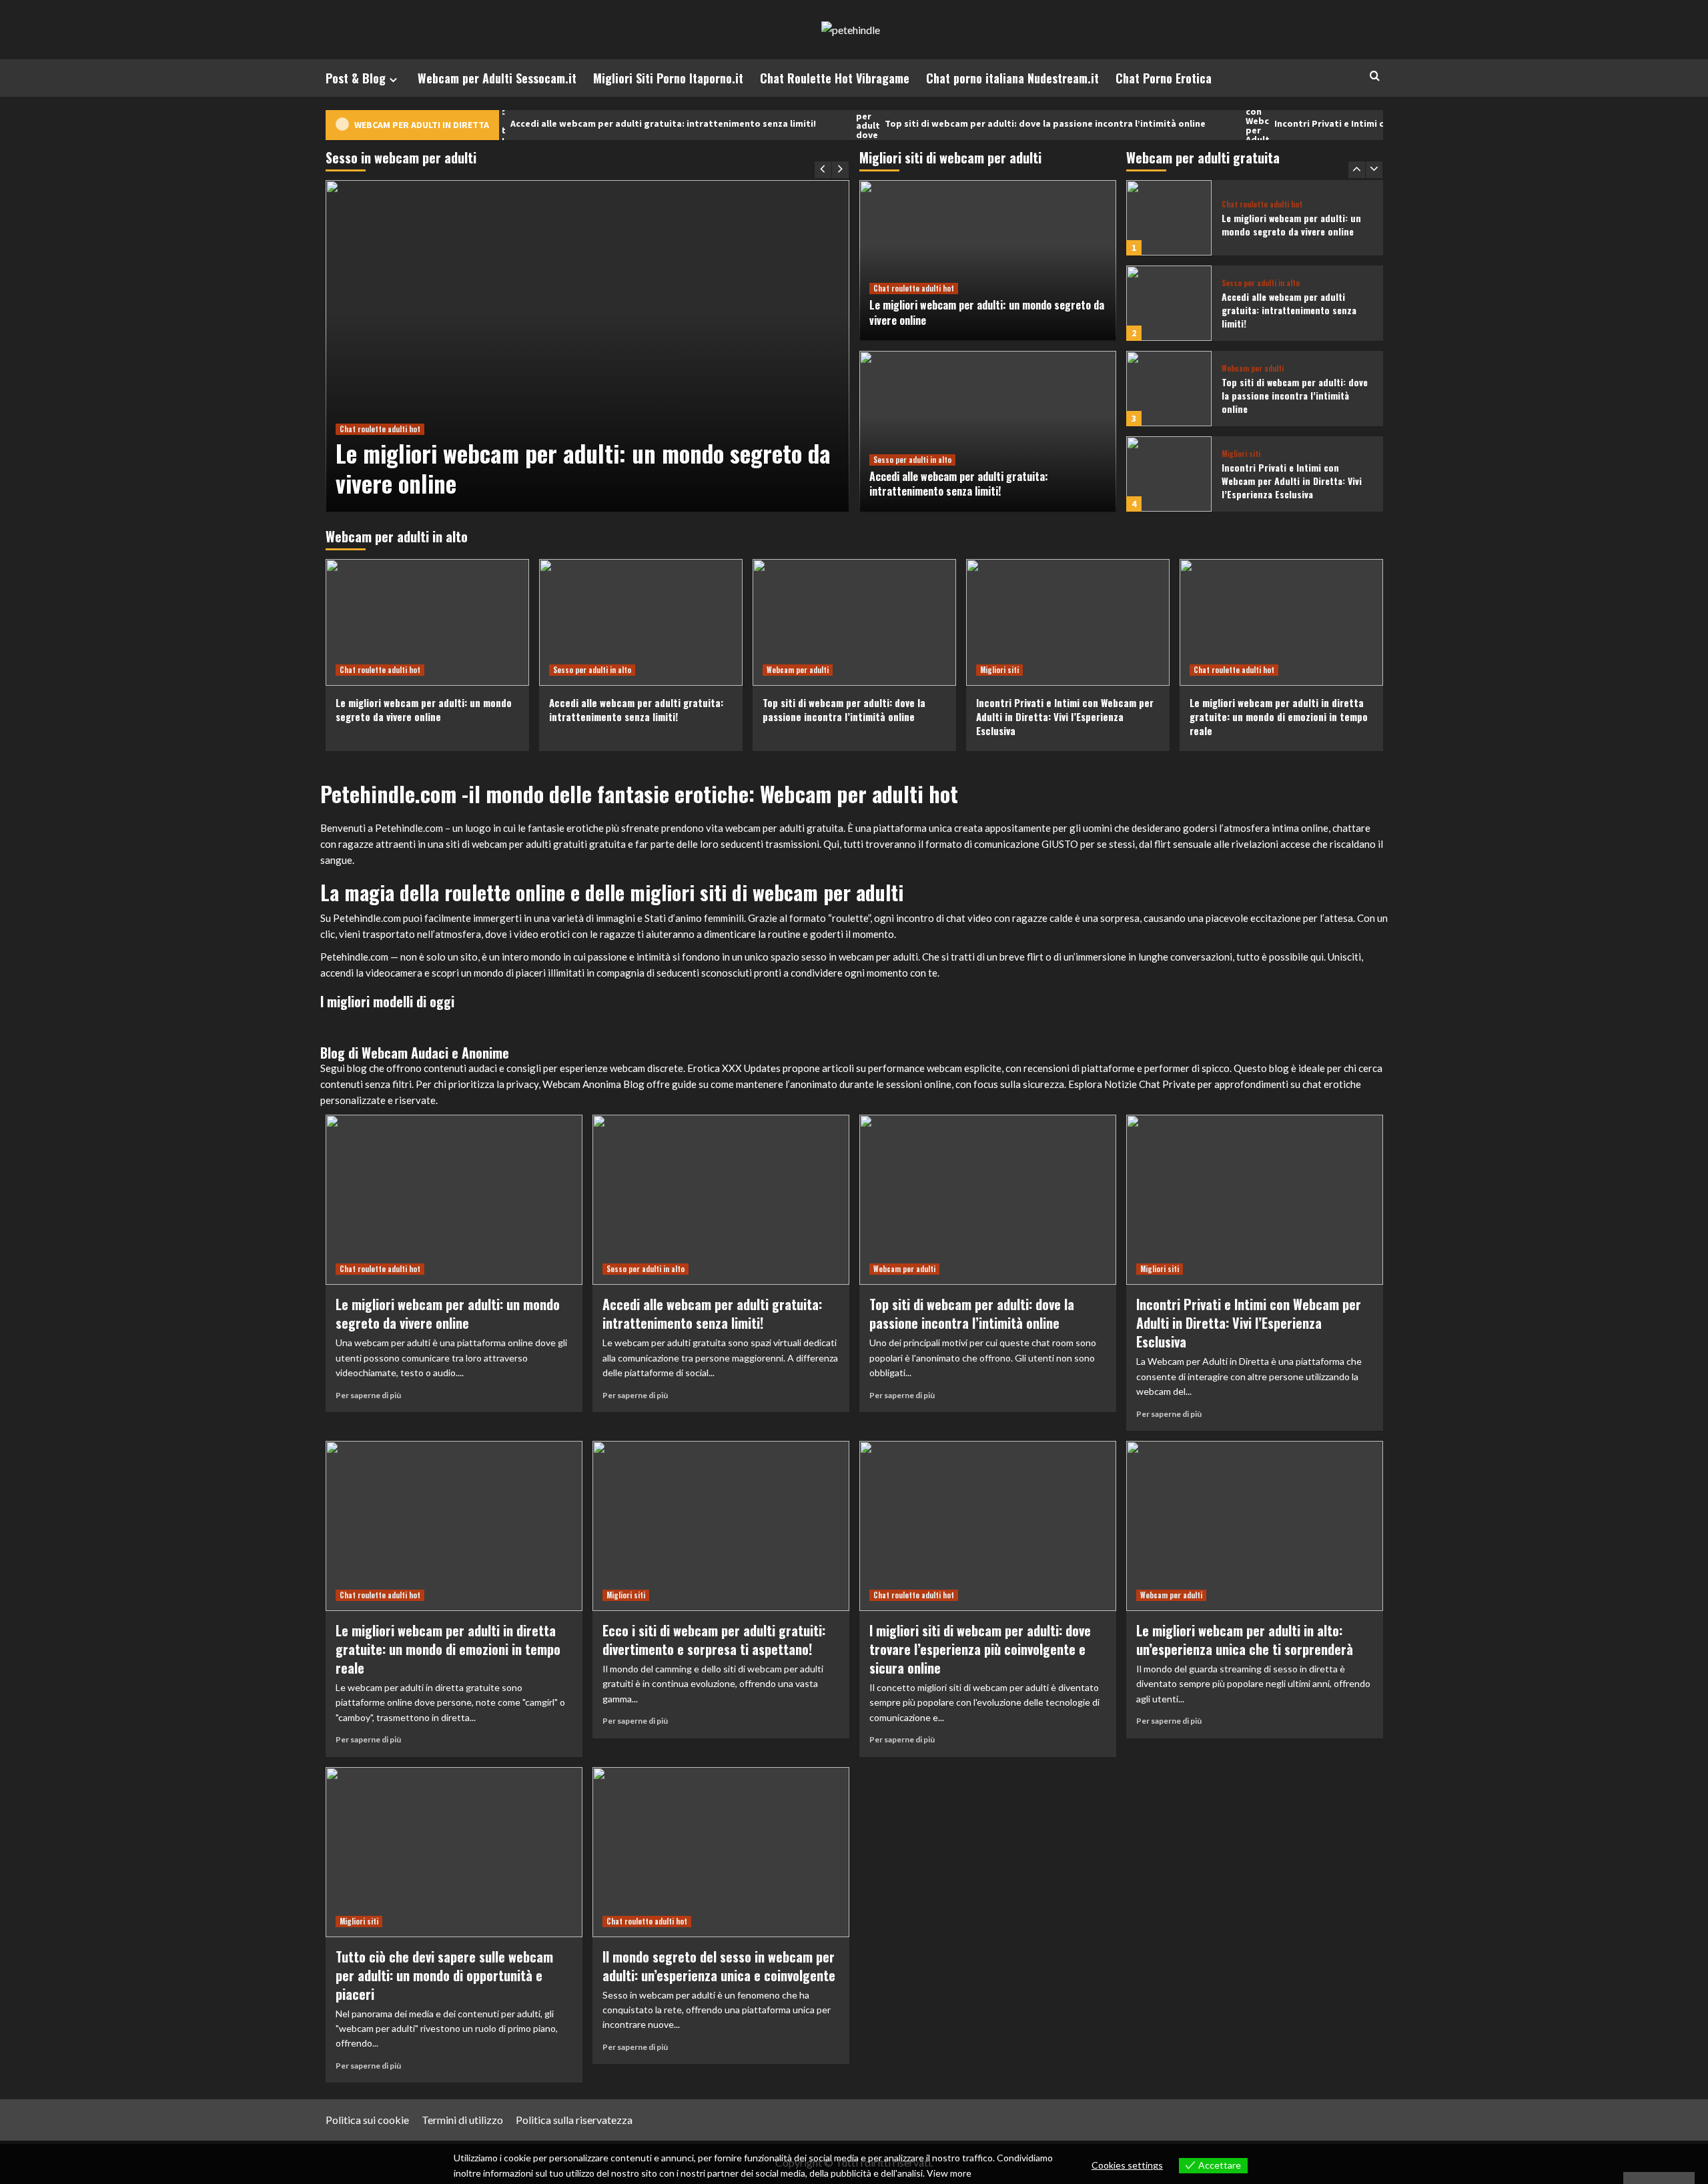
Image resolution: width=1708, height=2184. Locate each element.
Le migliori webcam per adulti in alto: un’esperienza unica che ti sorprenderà (1245, 1640)
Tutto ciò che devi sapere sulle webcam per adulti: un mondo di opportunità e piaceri (444, 1975)
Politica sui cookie (367, 2120)
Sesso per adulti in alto (912, 460)
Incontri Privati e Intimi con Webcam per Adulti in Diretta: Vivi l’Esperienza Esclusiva (1385, 124)
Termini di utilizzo (462, 2120)
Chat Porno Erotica (1164, 78)
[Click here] (497, 1017)
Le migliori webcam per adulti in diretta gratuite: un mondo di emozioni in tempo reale (1279, 716)
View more (949, 2173)
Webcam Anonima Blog (593, 1084)
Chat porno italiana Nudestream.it (1012, 78)
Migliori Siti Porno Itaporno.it (668, 78)
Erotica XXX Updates (734, 1068)
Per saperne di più (368, 1395)
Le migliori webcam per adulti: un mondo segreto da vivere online (583, 468)
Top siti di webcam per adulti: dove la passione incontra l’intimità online (972, 124)
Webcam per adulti (1253, 369)
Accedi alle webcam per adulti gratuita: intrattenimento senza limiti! (590, 124)
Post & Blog (356, 78)
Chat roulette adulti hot (380, 429)
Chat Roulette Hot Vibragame (835, 78)
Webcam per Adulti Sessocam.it (497, 78)
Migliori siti (1241, 454)
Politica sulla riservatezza (574, 2120)
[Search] (1375, 76)
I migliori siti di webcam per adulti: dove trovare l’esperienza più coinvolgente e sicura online (980, 1649)
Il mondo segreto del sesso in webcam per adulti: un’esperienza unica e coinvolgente (719, 1966)
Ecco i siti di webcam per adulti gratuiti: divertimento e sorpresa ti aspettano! (714, 1640)
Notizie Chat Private (1150, 1084)
